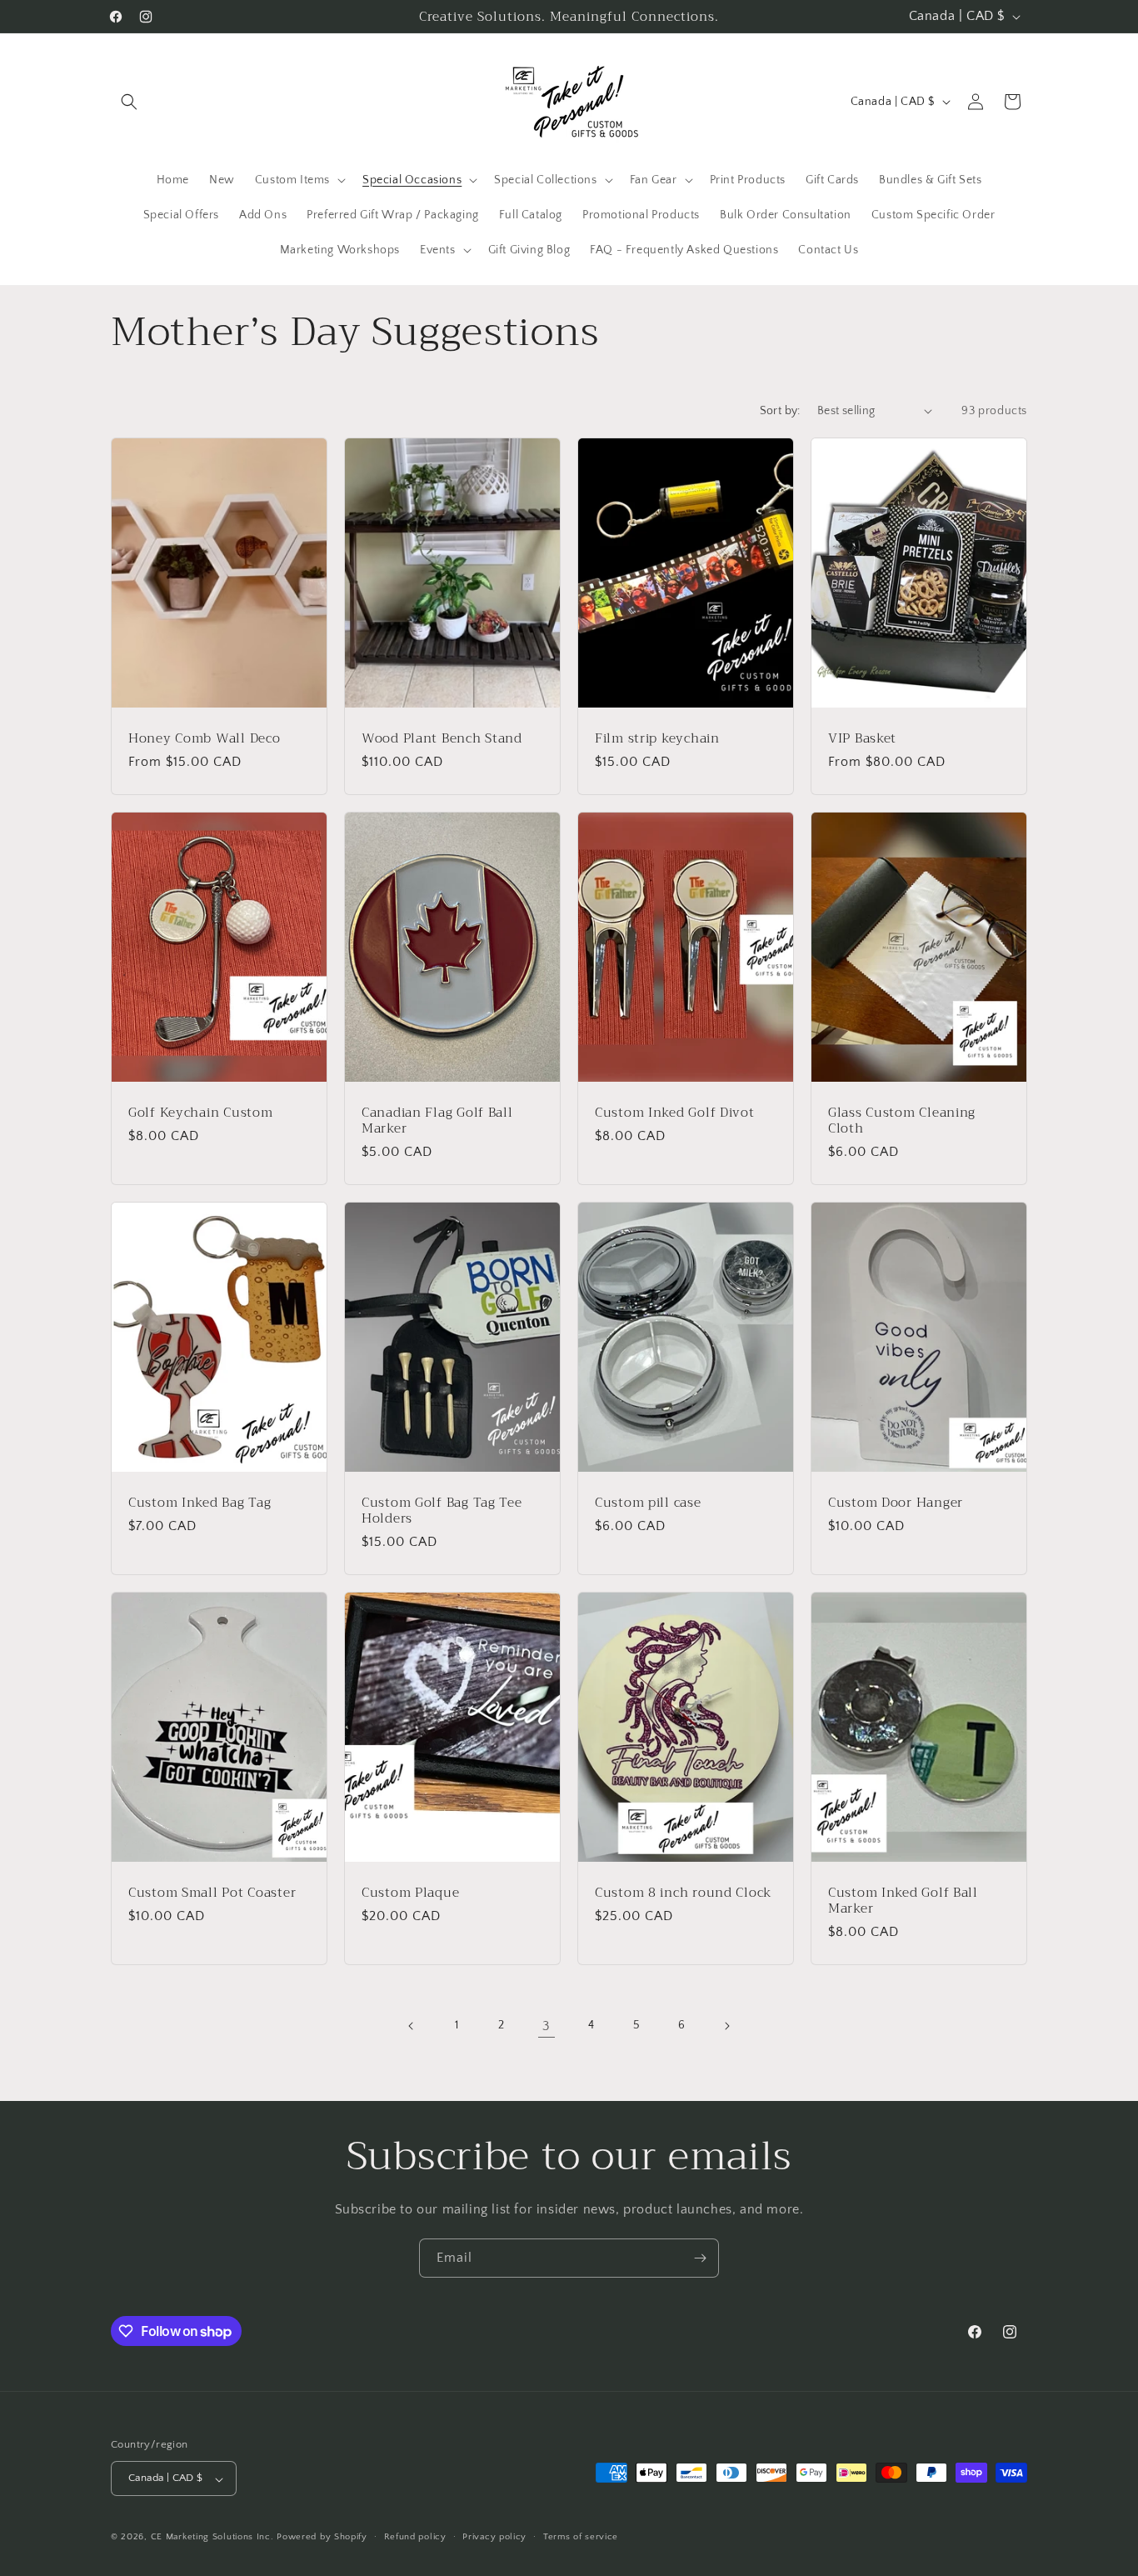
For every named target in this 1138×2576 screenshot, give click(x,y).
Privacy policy (494, 2537)
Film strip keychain (657, 737)
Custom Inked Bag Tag (200, 1502)
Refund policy (415, 2537)
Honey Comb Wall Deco (204, 737)
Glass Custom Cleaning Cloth (902, 1120)
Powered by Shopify (322, 2538)
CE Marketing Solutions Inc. (212, 2538)
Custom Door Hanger (896, 1502)
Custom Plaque (410, 1892)
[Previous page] (412, 2026)
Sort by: (780, 411)
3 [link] (547, 2026)
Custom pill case (648, 1502)
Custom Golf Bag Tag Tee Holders (442, 1511)
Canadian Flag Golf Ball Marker (437, 1120)
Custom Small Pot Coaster (212, 1892)
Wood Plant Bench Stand (442, 737)
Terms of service (581, 2537)
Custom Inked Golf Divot (675, 1111)
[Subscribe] (700, 2258)
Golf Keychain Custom (200, 1111)
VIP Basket (862, 737)
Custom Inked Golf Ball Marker (903, 1901)
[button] (129, 102)
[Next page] (726, 2026)
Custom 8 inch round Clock (683, 1892)
